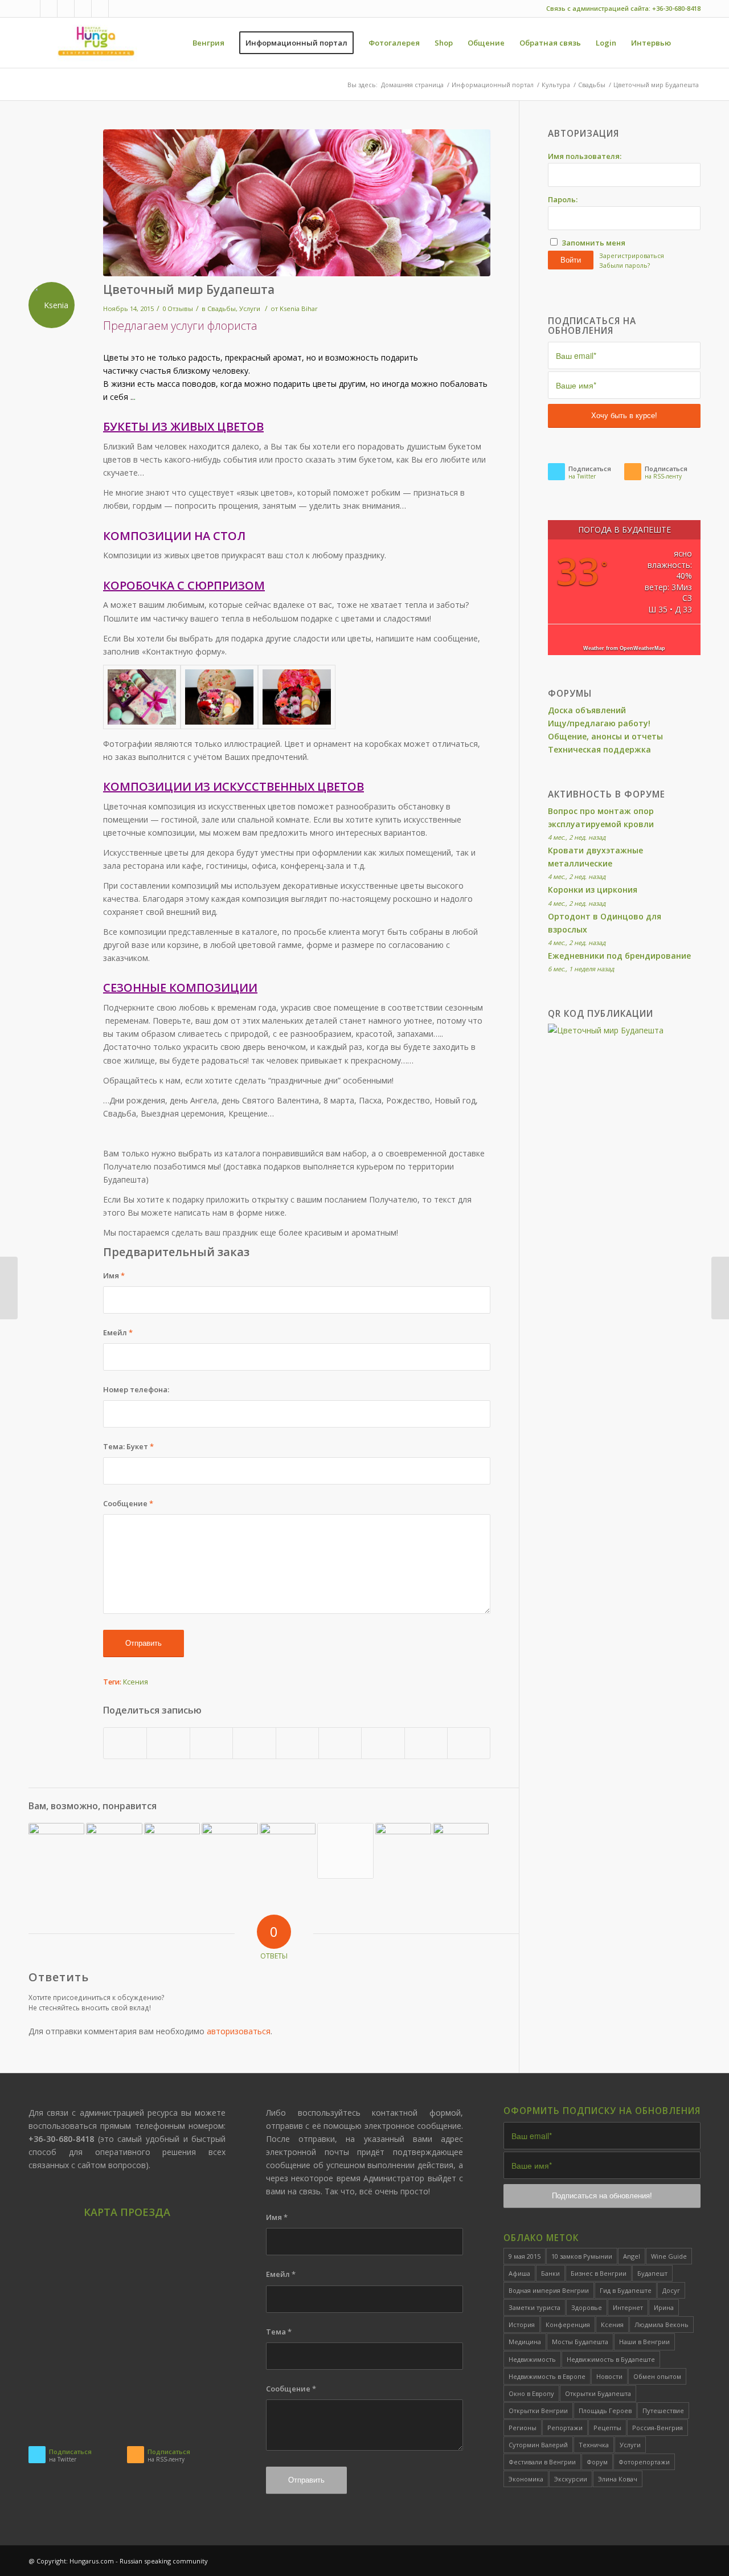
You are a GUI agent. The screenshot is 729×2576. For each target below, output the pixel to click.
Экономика (526, 2479)
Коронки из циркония (593, 890)
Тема (279, 2332)
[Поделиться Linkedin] (297, 1743)
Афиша (519, 2273)
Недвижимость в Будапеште (611, 2359)
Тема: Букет (128, 1446)
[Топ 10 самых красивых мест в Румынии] (230, 1851)
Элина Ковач (618, 2479)
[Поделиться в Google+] (211, 1743)
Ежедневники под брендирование (619, 956)
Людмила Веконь (662, 2324)
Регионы (523, 2428)
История (522, 2324)
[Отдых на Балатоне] (403, 1851)
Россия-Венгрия (658, 2428)
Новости (609, 2376)
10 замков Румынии (582, 2256)
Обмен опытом (657, 2376)
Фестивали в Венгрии (542, 2462)
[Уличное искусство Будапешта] (288, 1849)
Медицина (525, 2342)
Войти (571, 260)
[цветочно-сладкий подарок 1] (297, 697)
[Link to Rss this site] (117, 9)
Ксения (136, 1682)
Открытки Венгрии (538, 2411)
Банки (550, 2273)
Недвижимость (532, 2359)
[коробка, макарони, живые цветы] (142, 697)
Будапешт (652, 2273)
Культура (556, 85)
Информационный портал (493, 85)
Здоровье (587, 2307)
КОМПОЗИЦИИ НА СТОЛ (174, 536)
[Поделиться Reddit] (426, 1743)
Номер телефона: (136, 1389)
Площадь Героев (605, 2411)
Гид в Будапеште (626, 2290)
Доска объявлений (587, 710)
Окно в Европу (531, 2393)
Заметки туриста (535, 2307)
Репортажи (565, 2428)
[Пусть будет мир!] (114, 1851)
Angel (632, 2256)
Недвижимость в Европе (547, 2376)
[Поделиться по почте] (469, 1743)
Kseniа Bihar (299, 308)
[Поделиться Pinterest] (254, 1743)
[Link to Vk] (83, 9)
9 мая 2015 (525, 2256)
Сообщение (128, 1503)
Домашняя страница (412, 85)
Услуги (250, 308)
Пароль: (563, 199)
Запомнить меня (593, 243)
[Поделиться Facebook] (125, 1743)
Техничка (594, 2445)
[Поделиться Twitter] (168, 1743)
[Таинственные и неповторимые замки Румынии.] (461, 1851)
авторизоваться (239, 2031)
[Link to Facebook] (49, 9)
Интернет (628, 2307)
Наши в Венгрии (644, 2342)
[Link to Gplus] (100, 9)
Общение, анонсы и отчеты (605, 736)
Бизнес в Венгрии (599, 2273)
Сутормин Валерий (538, 2445)
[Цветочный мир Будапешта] (297, 203)
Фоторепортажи (644, 2462)
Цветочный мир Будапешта (189, 289)
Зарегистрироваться (632, 255)
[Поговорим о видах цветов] (345, 1851)
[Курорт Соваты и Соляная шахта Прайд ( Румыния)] (56, 1851)
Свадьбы (592, 85)
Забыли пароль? (624, 265)
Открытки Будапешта (598, 2393)
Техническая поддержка (599, 749)
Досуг (671, 2290)
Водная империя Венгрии (549, 2290)
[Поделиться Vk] (383, 1743)
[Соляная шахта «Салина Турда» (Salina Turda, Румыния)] (172, 1851)
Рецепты (607, 2428)
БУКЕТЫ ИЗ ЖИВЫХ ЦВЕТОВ (183, 426)
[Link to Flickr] (66, 9)
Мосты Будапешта (580, 2342)
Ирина (664, 2307)
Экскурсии (571, 2479)
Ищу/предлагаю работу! (599, 723)
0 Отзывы (178, 308)
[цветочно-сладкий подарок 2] (219, 697)
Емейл (118, 1332)
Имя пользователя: (585, 156)
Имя (114, 1275)
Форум (597, 2462)
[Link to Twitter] (32, 9)
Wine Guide (669, 2256)
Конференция (568, 2324)
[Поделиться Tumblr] (340, 1743)
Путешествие (663, 2411)
